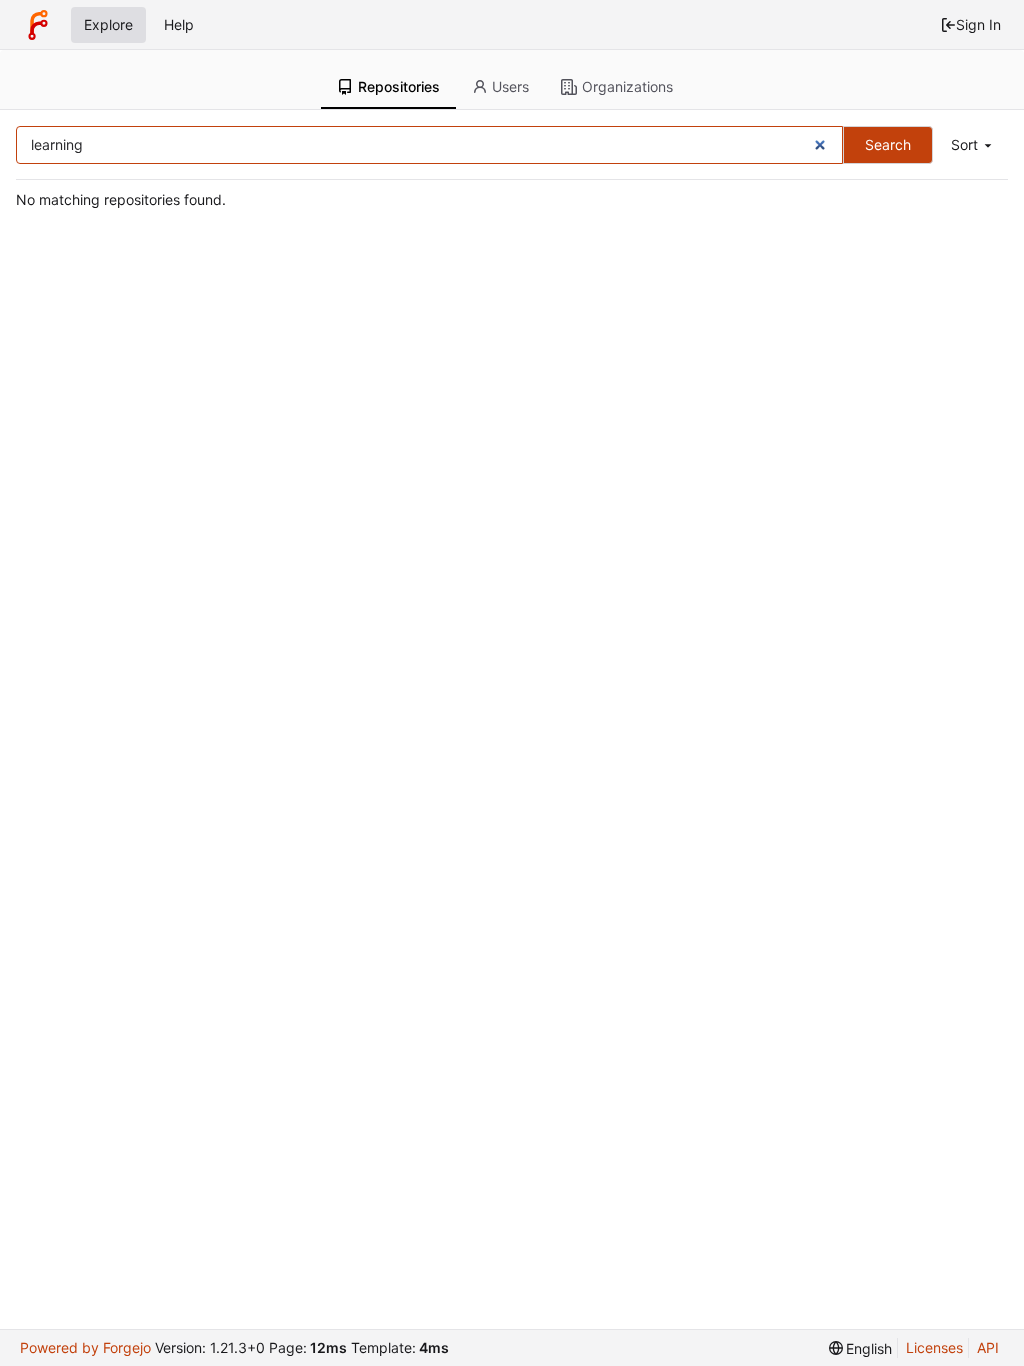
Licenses (934, 1347)
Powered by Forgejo (85, 1347)
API (988, 1347)
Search (888, 144)
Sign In (978, 24)
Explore (108, 24)
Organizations (627, 86)
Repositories (399, 86)
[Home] (38, 25)
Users (510, 86)
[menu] (973, 145)
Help (179, 24)
